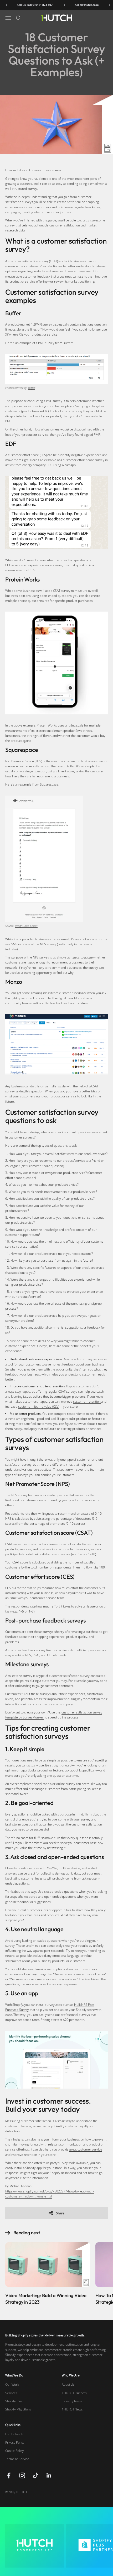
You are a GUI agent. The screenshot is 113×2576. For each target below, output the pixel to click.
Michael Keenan (20, 2186)
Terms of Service (17, 2459)
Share (60, 2213)
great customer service (86, 2149)
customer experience (29, 565)
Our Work (12, 2384)
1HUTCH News (72, 2409)
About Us (68, 2384)
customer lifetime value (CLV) (39, 1406)
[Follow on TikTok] (36, 2475)
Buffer (32, 388)
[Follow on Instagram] (22, 2475)
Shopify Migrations (18, 2409)
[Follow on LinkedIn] (49, 2475)
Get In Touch (14, 2434)
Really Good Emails (26, 926)
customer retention (87, 1401)
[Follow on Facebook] (9, 2475)
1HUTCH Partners (74, 2393)
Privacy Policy (15, 2442)
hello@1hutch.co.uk (79, 5)
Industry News (72, 2401)
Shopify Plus (14, 2401)
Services (11, 2393)
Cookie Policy (14, 2451)
